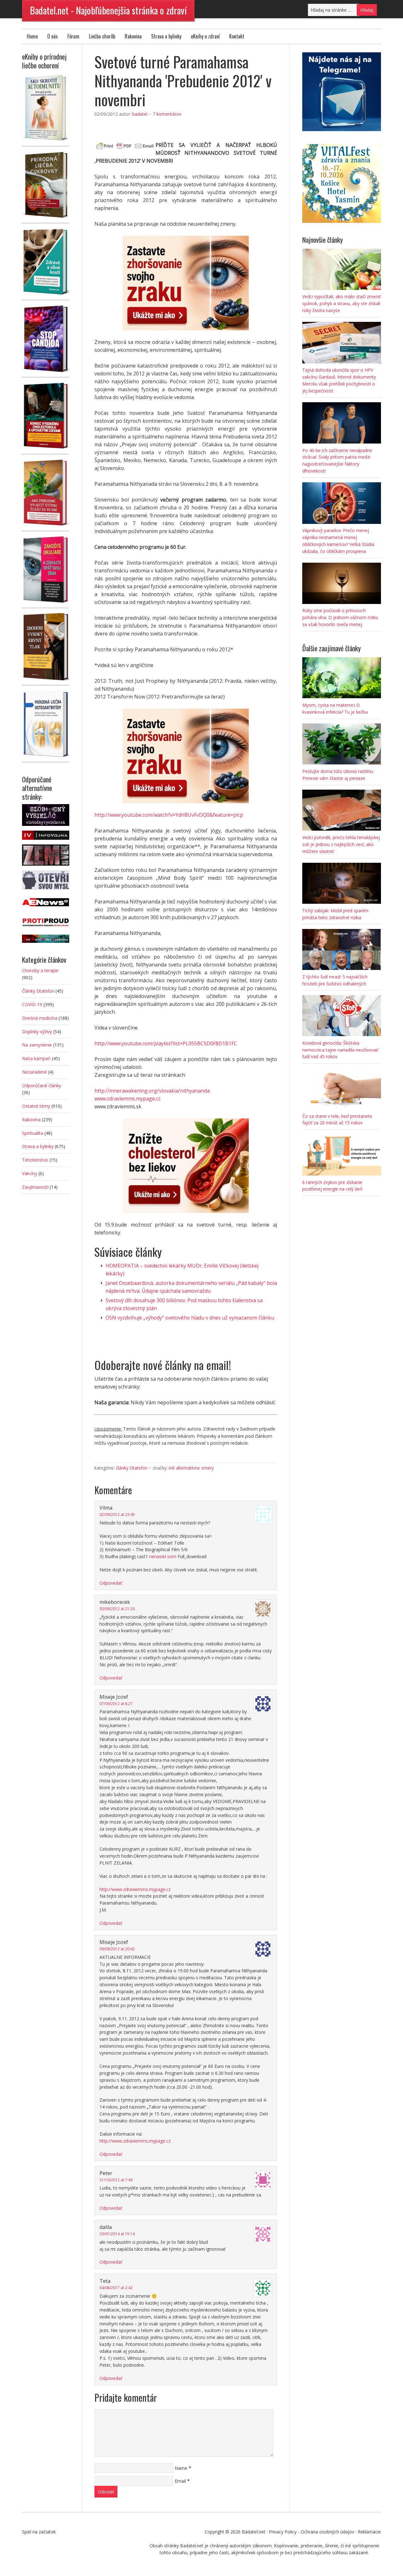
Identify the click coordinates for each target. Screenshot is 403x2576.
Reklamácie (369, 2532)
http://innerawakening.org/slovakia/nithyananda (152, 1091)
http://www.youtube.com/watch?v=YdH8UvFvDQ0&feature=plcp (169, 815)
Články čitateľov (132, 1468)
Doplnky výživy (37, 1032)
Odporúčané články (42, 1085)
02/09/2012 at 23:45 (117, 1514)
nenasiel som (163, 1556)
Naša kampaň (36, 1058)
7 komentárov (167, 114)
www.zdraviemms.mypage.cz (128, 1099)
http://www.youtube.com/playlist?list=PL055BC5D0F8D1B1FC (166, 1043)
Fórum (73, 36)
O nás (53, 36)
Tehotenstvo (35, 1160)
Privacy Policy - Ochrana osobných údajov (312, 2532)
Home (32, 36)
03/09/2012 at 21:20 (117, 1609)
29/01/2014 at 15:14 (117, 2234)
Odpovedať (111, 1583)
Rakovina (133, 36)
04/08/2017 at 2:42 (116, 2288)
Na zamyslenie (37, 1045)
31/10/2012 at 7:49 (116, 2180)
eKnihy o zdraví (205, 36)
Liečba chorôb (102, 36)
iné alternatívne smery (191, 1468)
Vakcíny (30, 1173)
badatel (140, 114)
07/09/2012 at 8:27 (116, 1704)
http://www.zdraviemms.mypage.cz (135, 1889)
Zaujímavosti (35, 1187)
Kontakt (237, 36)
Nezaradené (34, 1072)
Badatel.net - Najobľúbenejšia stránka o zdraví (108, 10)
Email (180, 2481)
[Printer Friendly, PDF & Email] (125, 145)
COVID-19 (32, 1004)
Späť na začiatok (39, 2532)
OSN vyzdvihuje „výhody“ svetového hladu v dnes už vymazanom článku (190, 1318)
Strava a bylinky (166, 36)
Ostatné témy (36, 1106)
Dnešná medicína (40, 1018)
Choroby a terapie (40, 970)
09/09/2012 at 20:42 (117, 1949)
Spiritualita (33, 1133)
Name (181, 2468)
